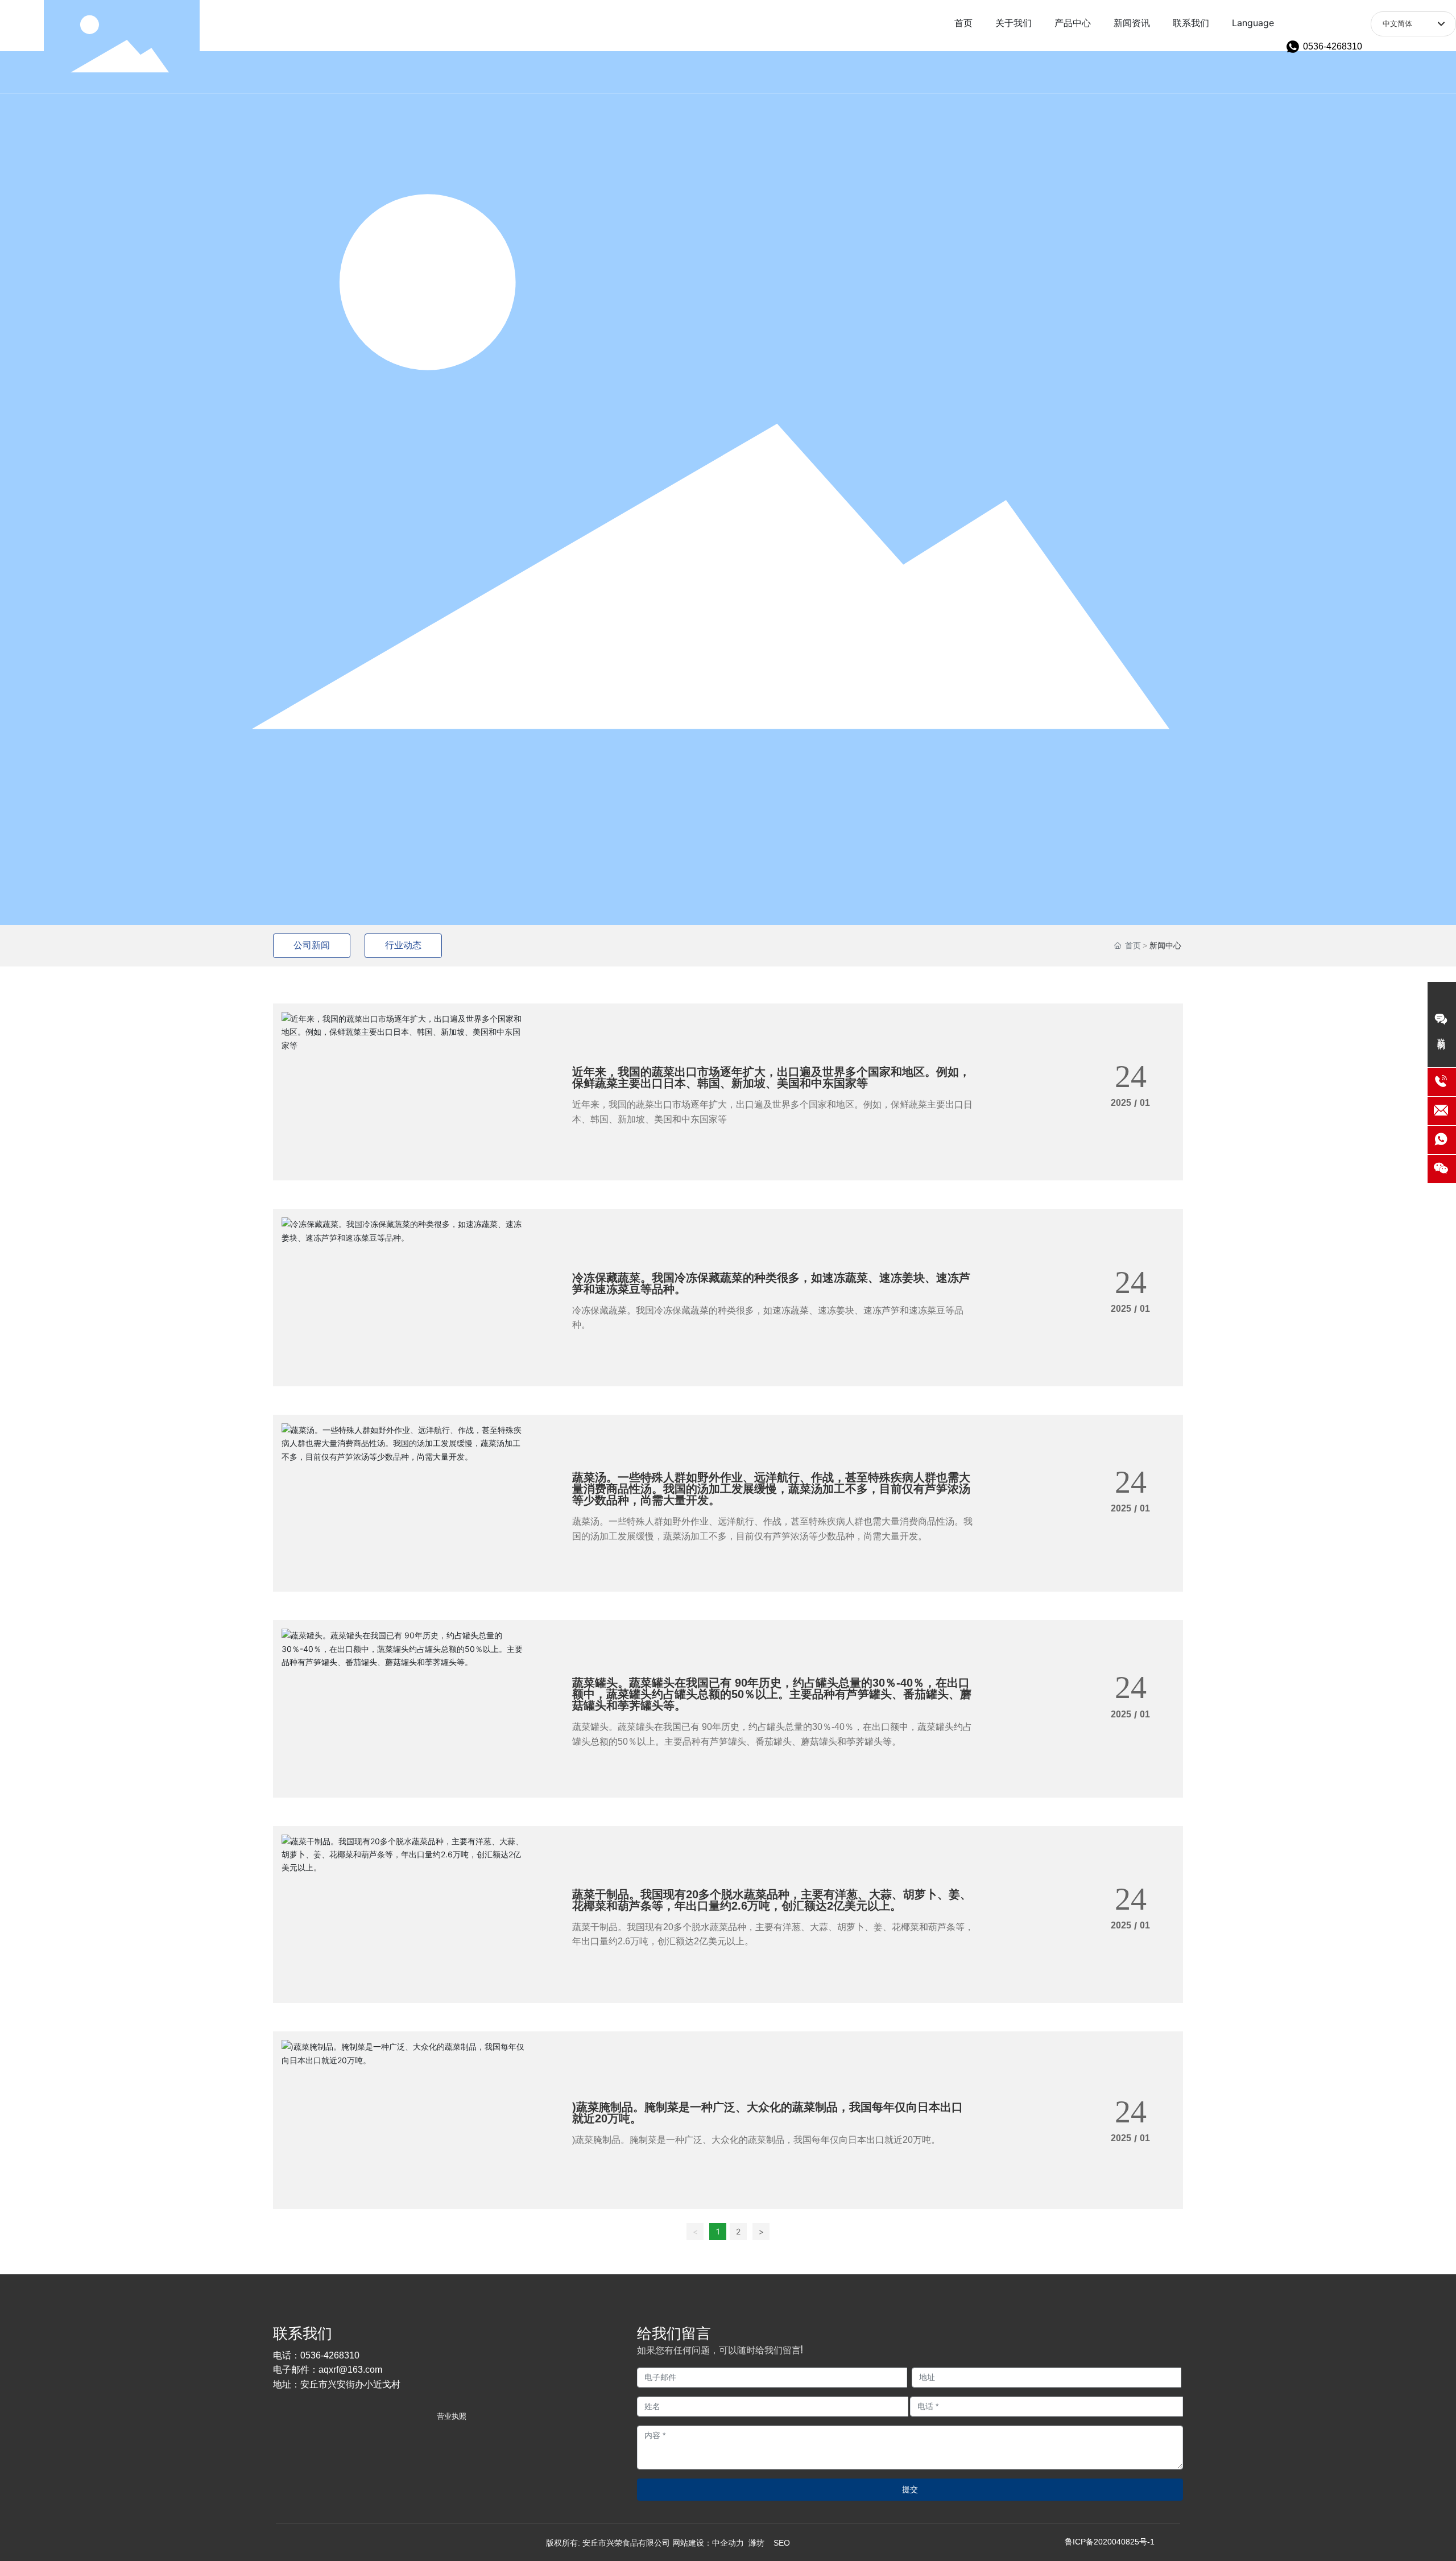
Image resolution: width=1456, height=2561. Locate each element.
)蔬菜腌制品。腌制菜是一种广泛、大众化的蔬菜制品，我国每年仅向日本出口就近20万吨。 (768, 2113)
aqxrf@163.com (350, 2370)
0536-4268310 (1333, 46)
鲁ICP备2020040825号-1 (1110, 2542)
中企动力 (728, 2543)
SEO (782, 2543)
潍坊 (756, 2543)
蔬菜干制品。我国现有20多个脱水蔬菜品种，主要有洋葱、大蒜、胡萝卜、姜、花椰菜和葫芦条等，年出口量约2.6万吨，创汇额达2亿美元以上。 (772, 1900)
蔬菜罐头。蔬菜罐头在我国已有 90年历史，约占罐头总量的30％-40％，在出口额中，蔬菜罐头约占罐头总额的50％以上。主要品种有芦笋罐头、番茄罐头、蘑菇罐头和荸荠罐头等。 (772, 1694)
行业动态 (403, 945)
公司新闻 (312, 945)
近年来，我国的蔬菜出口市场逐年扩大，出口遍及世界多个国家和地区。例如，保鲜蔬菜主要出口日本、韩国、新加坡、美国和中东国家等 (771, 1077)
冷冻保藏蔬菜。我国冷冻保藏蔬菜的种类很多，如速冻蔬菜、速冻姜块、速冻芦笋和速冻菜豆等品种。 (771, 1283)
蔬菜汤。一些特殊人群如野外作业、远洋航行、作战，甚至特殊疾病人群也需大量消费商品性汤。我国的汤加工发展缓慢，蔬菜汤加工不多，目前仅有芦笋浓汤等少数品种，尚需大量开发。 (771, 1489)
